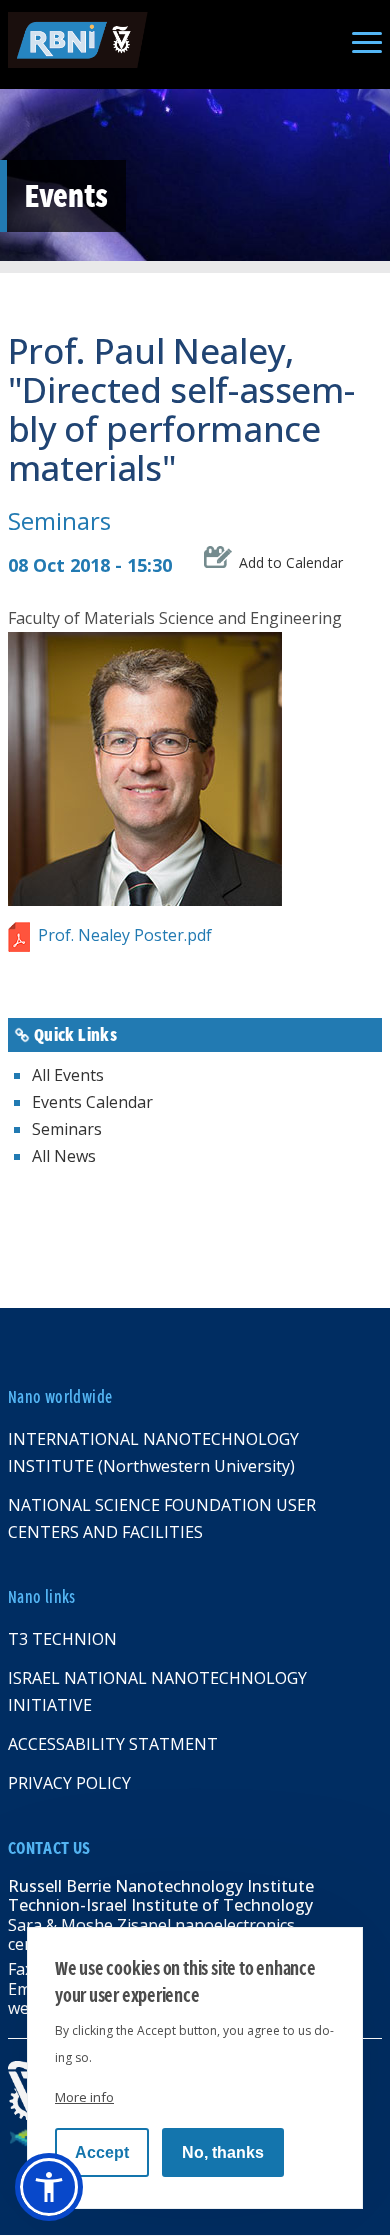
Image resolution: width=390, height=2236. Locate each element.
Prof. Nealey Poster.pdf (125, 935)
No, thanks (223, 2152)
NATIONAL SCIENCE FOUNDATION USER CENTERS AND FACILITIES (162, 1518)
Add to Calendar (291, 561)
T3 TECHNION (62, 1639)
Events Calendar (92, 1102)
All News (64, 1156)
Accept (102, 2152)
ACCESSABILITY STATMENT (113, 1744)
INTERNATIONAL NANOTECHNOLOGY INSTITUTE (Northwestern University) (153, 1452)
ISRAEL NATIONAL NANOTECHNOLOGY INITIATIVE (157, 1691)
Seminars (59, 520)
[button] (49, 2187)
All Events (68, 1075)
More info (84, 2097)
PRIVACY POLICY (69, 1783)
